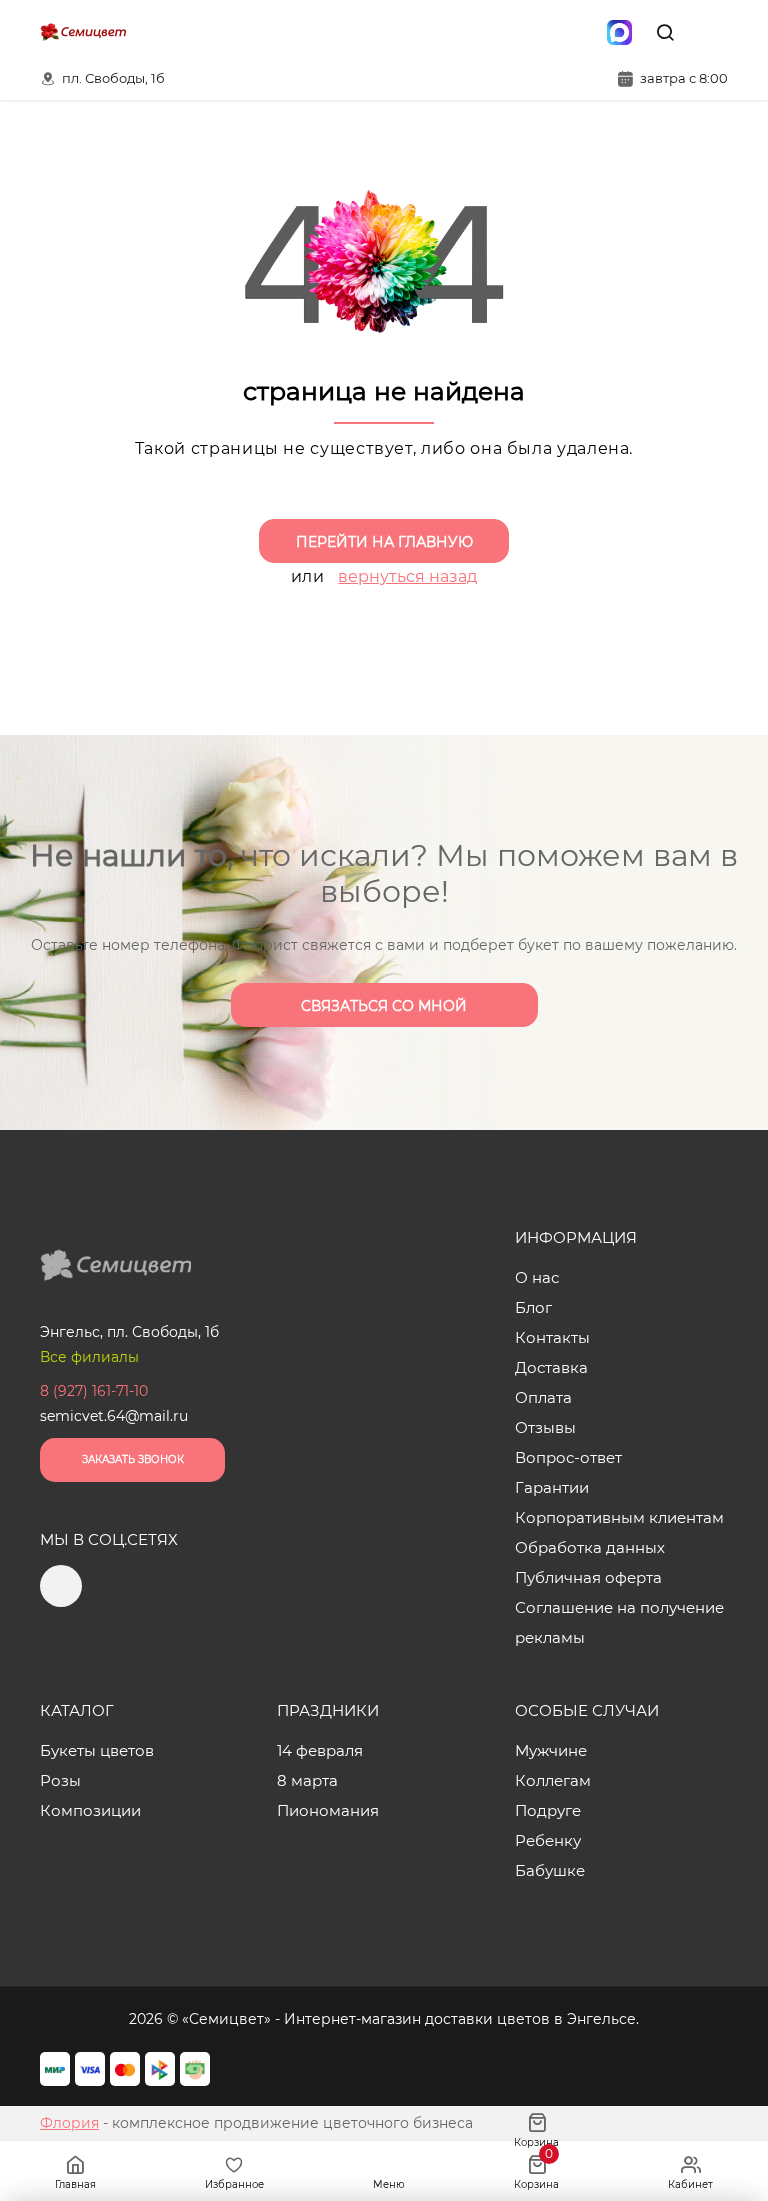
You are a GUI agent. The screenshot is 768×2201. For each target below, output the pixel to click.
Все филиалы (89, 1357)
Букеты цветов (97, 1750)
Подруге (548, 1810)
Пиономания (328, 1810)
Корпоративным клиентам (619, 1517)
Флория (69, 2123)
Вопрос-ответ (568, 1457)
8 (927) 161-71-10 (94, 1391)
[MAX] (619, 32)
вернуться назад (407, 576)
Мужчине (551, 1750)
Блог (533, 1307)
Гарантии (552, 1487)
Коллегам (553, 1780)
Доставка (551, 1367)
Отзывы (545, 1427)
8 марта (307, 1780)
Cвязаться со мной (384, 1006)
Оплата (543, 1397)
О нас (537, 1277)
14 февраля (320, 1750)
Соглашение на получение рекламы (619, 1622)
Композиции (90, 1810)
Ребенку (548, 1840)
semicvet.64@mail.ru (114, 1416)
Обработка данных (590, 1547)
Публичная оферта (588, 1577)
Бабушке (550, 1870)
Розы (60, 1780)
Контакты (552, 1337)
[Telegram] (577, 32)
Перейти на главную (384, 542)
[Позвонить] (711, 32)
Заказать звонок (133, 1459)
